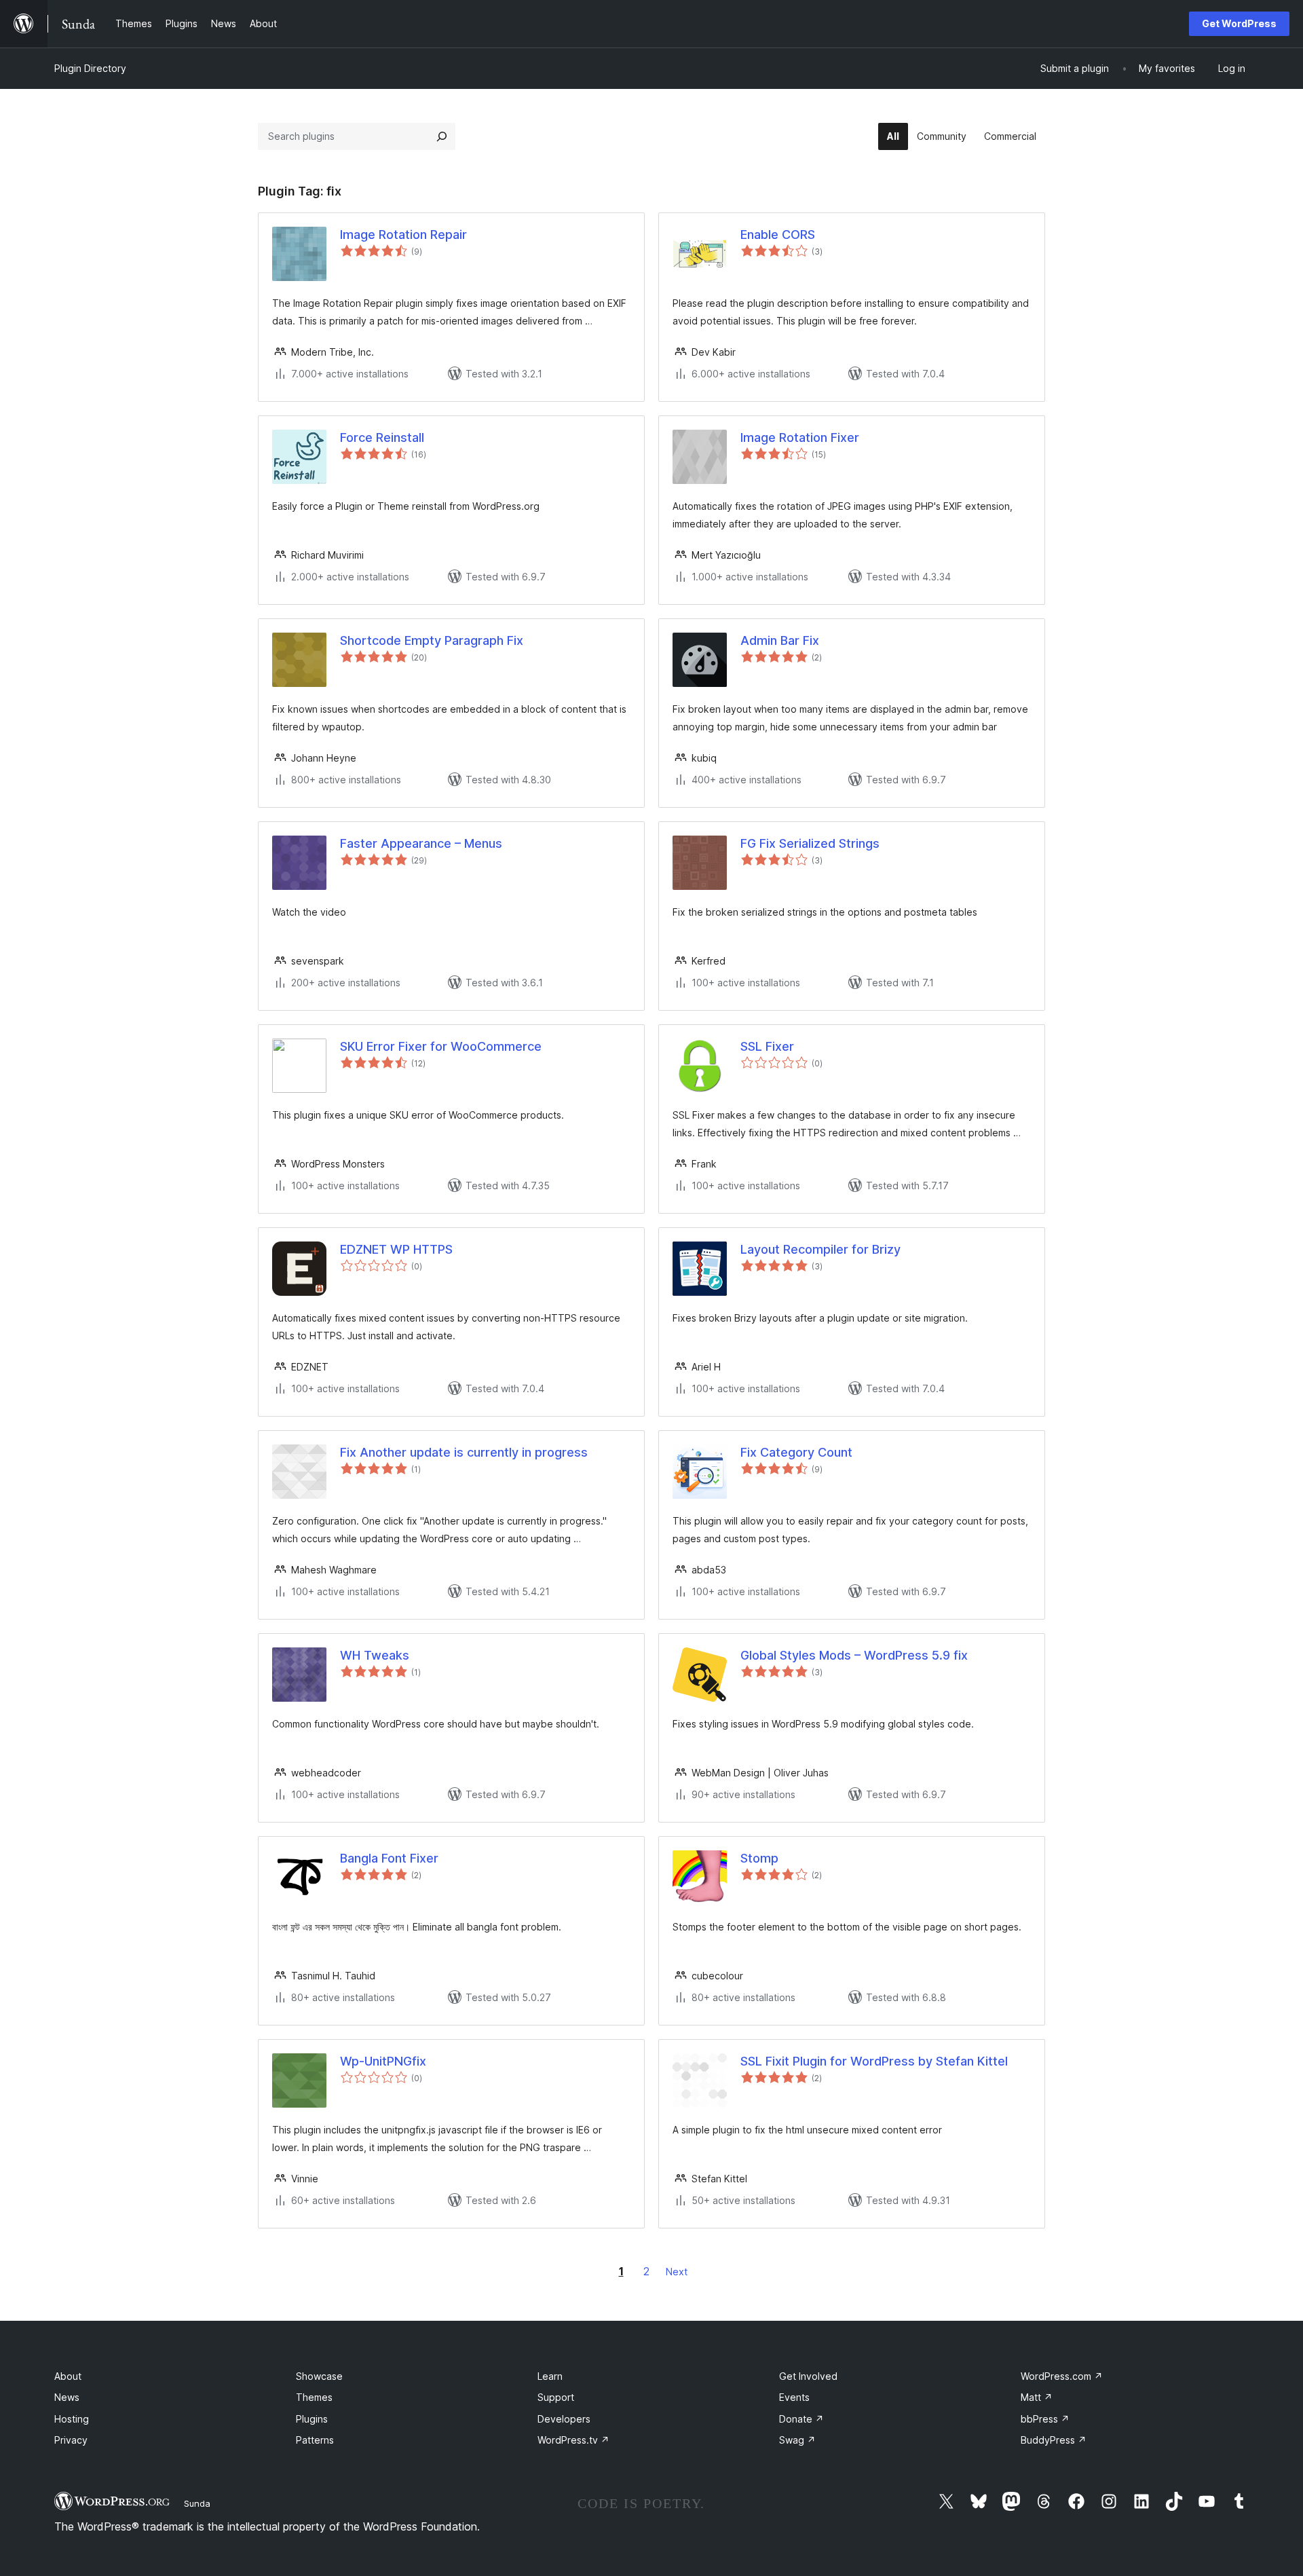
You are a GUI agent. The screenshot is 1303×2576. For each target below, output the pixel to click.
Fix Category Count (796, 1452)
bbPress (1045, 2419)
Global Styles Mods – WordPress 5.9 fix (854, 1655)
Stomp (759, 1858)
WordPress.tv (573, 2440)
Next (677, 2272)
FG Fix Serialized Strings (810, 843)
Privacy (71, 2440)
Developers (564, 2419)
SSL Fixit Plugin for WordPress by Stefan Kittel (874, 2061)
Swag (797, 2440)
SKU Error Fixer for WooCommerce (441, 1046)
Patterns (315, 2440)
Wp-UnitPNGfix (383, 2061)
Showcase (319, 2376)
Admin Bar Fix (780, 640)
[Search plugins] (442, 136)
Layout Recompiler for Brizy (820, 1249)
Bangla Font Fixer (389, 1858)
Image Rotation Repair (403, 235)
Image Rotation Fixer (800, 437)
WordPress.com (1062, 2376)
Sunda (197, 2503)
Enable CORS (778, 235)
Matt (1037, 2397)
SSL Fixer (767, 1046)
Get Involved (808, 2376)
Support (556, 2397)
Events (794, 2397)
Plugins (312, 2419)
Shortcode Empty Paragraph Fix (432, 640)
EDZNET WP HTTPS (396, 1249)
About (68, 2376)
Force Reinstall (382, 437)
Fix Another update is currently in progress (464, 1452)
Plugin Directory (90, 68)
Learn (550, 2376)
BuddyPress (1054, 2440)
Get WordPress (1239, 23)
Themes (314, 2397)
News (67, 2397)
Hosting (72, 2419)
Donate (801, 2419)
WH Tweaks (375, 1655)
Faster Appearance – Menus (421, 843)
